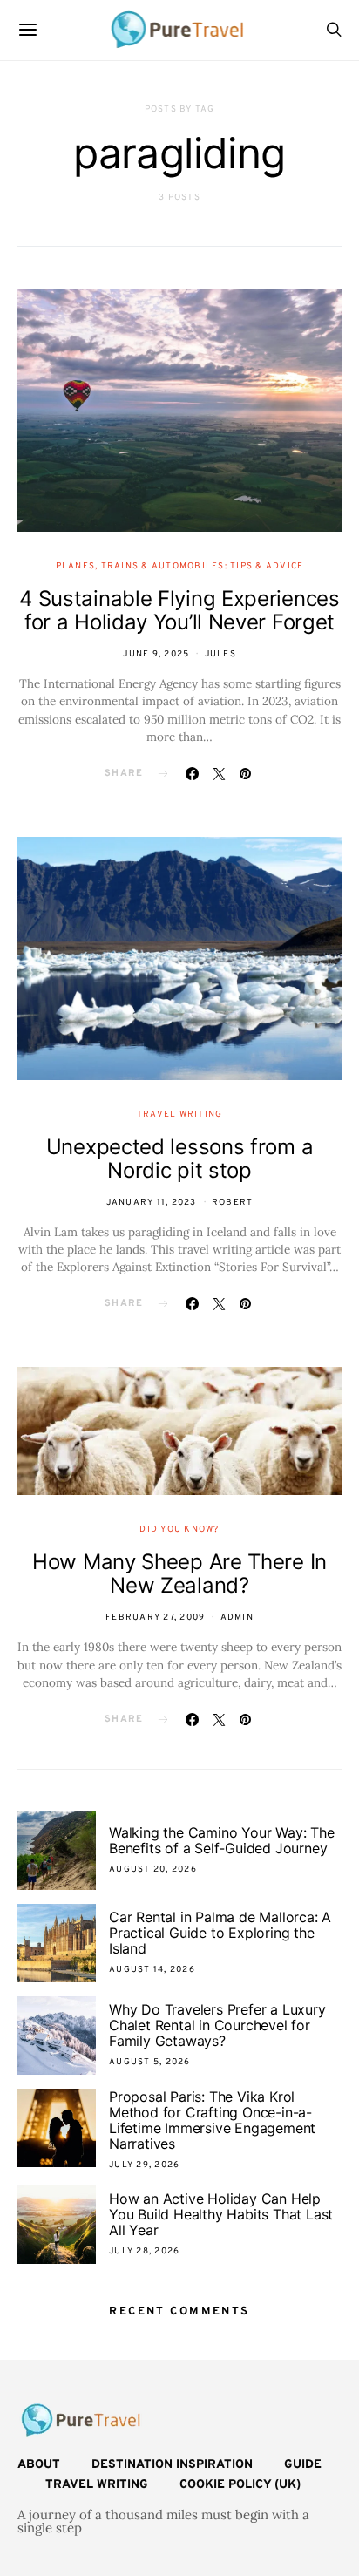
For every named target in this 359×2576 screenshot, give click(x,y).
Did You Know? (179, 1529)
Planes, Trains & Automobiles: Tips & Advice (180, 566)
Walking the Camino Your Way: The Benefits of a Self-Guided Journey (222, 1840)
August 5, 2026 (150, 2062)
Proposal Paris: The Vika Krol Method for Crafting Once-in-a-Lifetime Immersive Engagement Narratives (212, 2120)
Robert (233, 1203)
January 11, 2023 (152, 1203)
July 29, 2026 (144, 2165)
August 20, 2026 (153, 1869)
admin (237, 1618)
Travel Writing (180, 1115)
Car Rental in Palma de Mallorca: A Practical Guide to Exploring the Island (220, 1933)
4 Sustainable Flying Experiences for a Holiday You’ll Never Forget (179, 610)
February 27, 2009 (155, 1618)
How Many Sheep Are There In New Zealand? (179, 1573)
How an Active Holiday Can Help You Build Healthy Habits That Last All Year (221, 2214)
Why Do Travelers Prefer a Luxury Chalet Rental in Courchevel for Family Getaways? (217, 2025)
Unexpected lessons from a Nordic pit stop (180, 1159)
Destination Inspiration (172, 2465)
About (39, 2465)
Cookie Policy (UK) (240, 2485)
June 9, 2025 (156, 654)
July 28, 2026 (144, 2251)
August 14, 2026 (152, 1970)
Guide (303, 2465)
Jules (220, 654)
